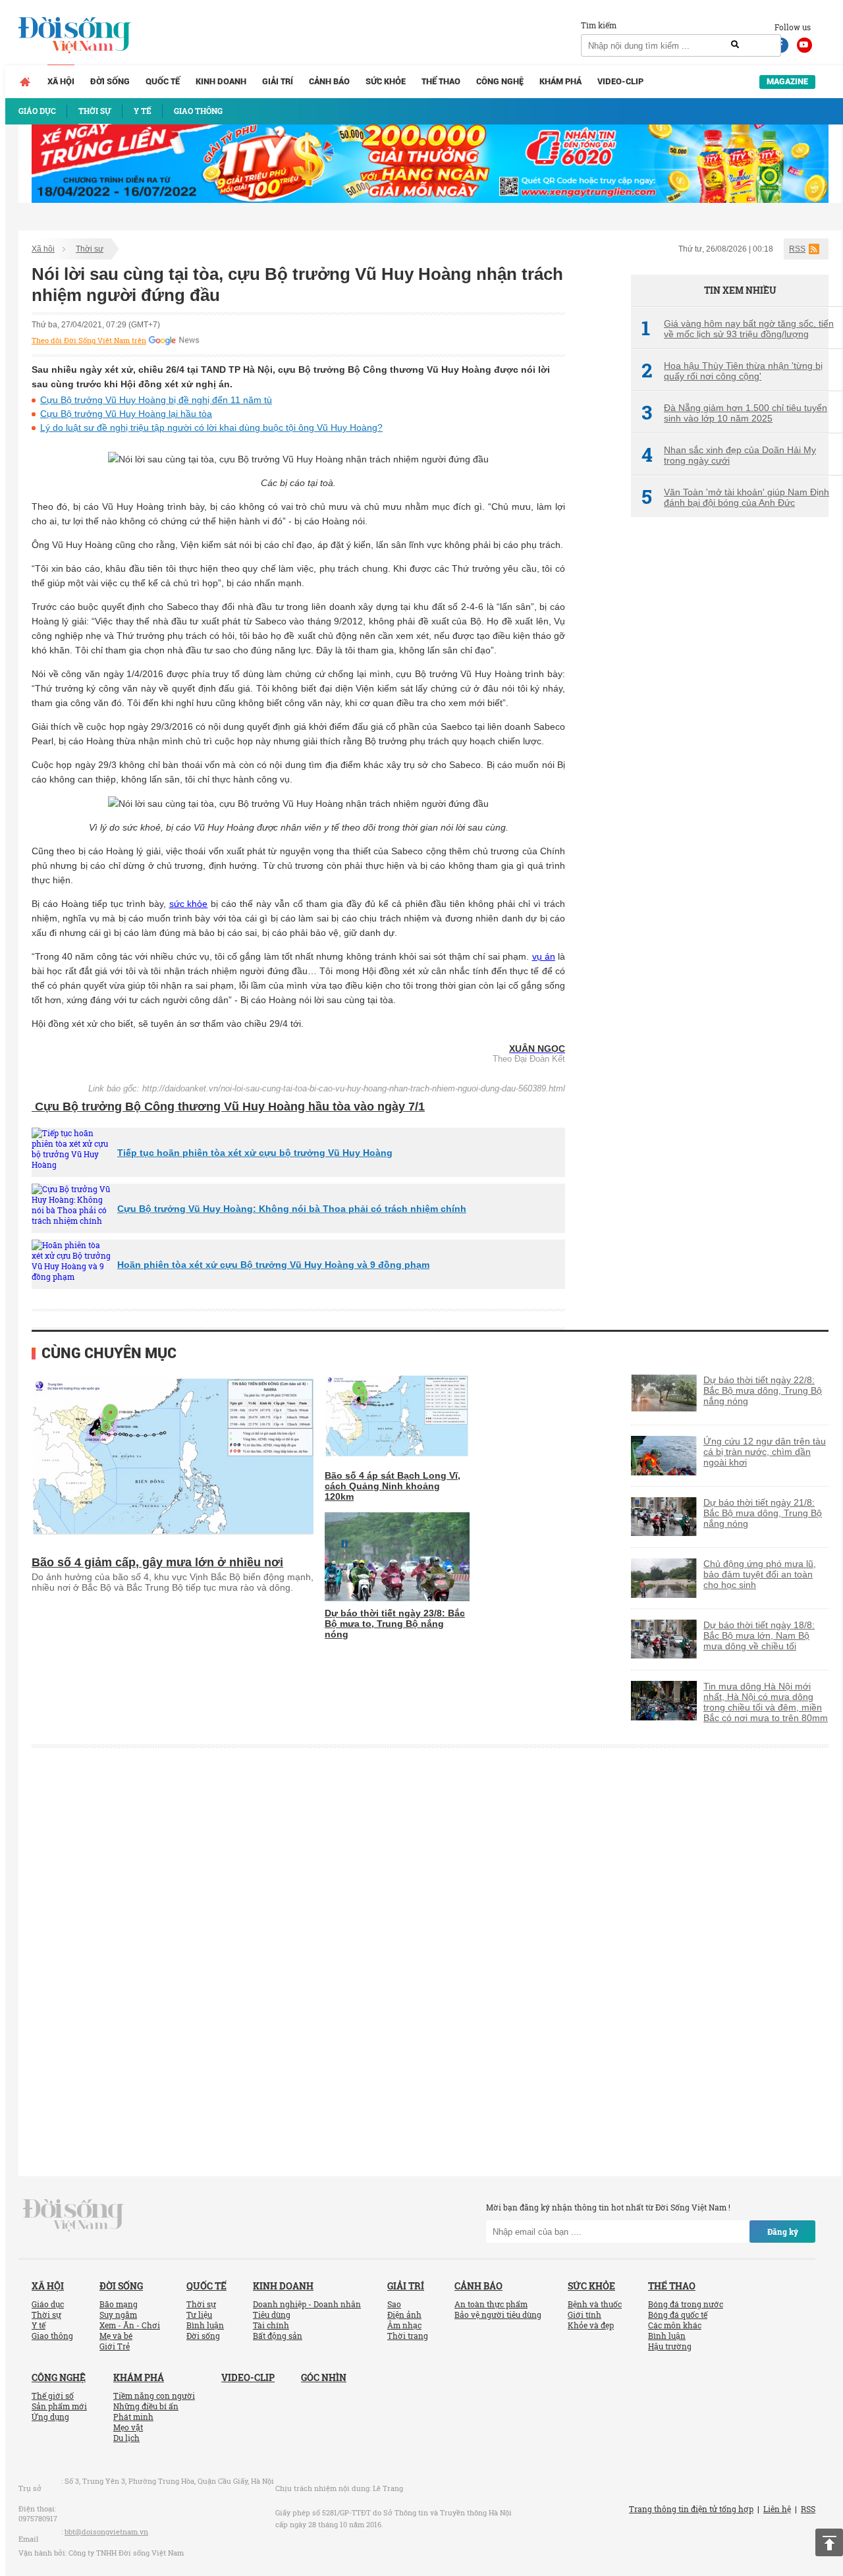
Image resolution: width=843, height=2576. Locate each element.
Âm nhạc (404, 2325)
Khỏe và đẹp (591, 2325)
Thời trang (408, 2336)
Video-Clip (620, 81)
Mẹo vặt (128, 2427)
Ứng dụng (50, 2417)
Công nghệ (500, 81)
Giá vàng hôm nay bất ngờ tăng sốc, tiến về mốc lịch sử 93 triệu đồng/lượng (738, 329)
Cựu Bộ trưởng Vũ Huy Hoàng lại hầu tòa (126, 414)
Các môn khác (675, 2325)
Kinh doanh (221, 81)
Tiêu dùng (272, 2315)
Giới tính (585, 2315)
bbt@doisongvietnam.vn (106, 2532)
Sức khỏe (386, 81)
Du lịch (126, 2438)
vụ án (544, 956)
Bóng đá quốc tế (678, 2315)
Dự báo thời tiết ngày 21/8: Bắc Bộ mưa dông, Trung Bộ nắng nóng (763, 1513)
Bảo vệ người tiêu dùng (498, 2315)
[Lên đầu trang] (829, 2542)
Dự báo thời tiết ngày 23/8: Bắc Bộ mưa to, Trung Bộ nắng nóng (395, 1624)
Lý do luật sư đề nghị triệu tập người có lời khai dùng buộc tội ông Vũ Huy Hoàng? (211, 427)
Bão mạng (119, 2304)
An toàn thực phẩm (491, 2304)
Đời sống (110, 81)
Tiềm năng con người (154, 2396)
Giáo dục (48, 2304)
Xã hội (61, 81)
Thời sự (90, 249)
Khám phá (560, 81)
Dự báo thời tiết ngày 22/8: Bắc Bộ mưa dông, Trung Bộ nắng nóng (763, 1390)
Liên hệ (777, 2509)
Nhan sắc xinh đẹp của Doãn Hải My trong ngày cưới (729, 455)
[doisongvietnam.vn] (73, 2214)
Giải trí (278, 81)
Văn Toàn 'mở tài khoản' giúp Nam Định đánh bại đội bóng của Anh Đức (735, 497)
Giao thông (52, 2336)
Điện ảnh (404, 2315)
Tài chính (271, 2325)
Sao (394, 2304)
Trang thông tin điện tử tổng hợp (691, 2509)
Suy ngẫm (118, 2315)
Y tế (39, 2325)
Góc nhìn (324, 2377)
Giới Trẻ (115, 2346)
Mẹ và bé (116, 2336)
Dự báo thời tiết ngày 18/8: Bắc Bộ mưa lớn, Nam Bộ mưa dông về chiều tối (759, 1635)
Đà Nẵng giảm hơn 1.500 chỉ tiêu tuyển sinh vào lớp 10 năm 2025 (734, 413)
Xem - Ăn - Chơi (130, 2325)
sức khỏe (189, 904)
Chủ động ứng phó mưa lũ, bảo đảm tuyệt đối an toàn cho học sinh (760, 1574)
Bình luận (205, 2325)
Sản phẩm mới (59, 2406)
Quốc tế (163, 81)
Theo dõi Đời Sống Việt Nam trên (89, 341)
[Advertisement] (730, 748)
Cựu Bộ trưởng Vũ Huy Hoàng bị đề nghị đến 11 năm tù (156, 400)
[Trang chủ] (25, 82)
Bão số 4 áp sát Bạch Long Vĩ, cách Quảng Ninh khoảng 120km (393, 1486)
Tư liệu (199, 2315)
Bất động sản (278, 2336)
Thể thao (441, 81)
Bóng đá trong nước (686, 2304)
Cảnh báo (329, 81)
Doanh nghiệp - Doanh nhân (307, 2304)
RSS (797, 249)
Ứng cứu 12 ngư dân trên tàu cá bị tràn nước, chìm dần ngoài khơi (765, 1452)
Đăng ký (783, 2232)
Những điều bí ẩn (146, 2406)
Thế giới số (53, 2396)
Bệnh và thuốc (595, 2304)
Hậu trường (670, 2346)
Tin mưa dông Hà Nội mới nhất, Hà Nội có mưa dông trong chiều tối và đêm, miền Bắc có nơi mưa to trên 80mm (766, 1702)
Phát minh (133, 2417)
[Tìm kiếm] (735, 45)
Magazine (787, 81)
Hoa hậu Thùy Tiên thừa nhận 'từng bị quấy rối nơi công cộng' (732, 371)
